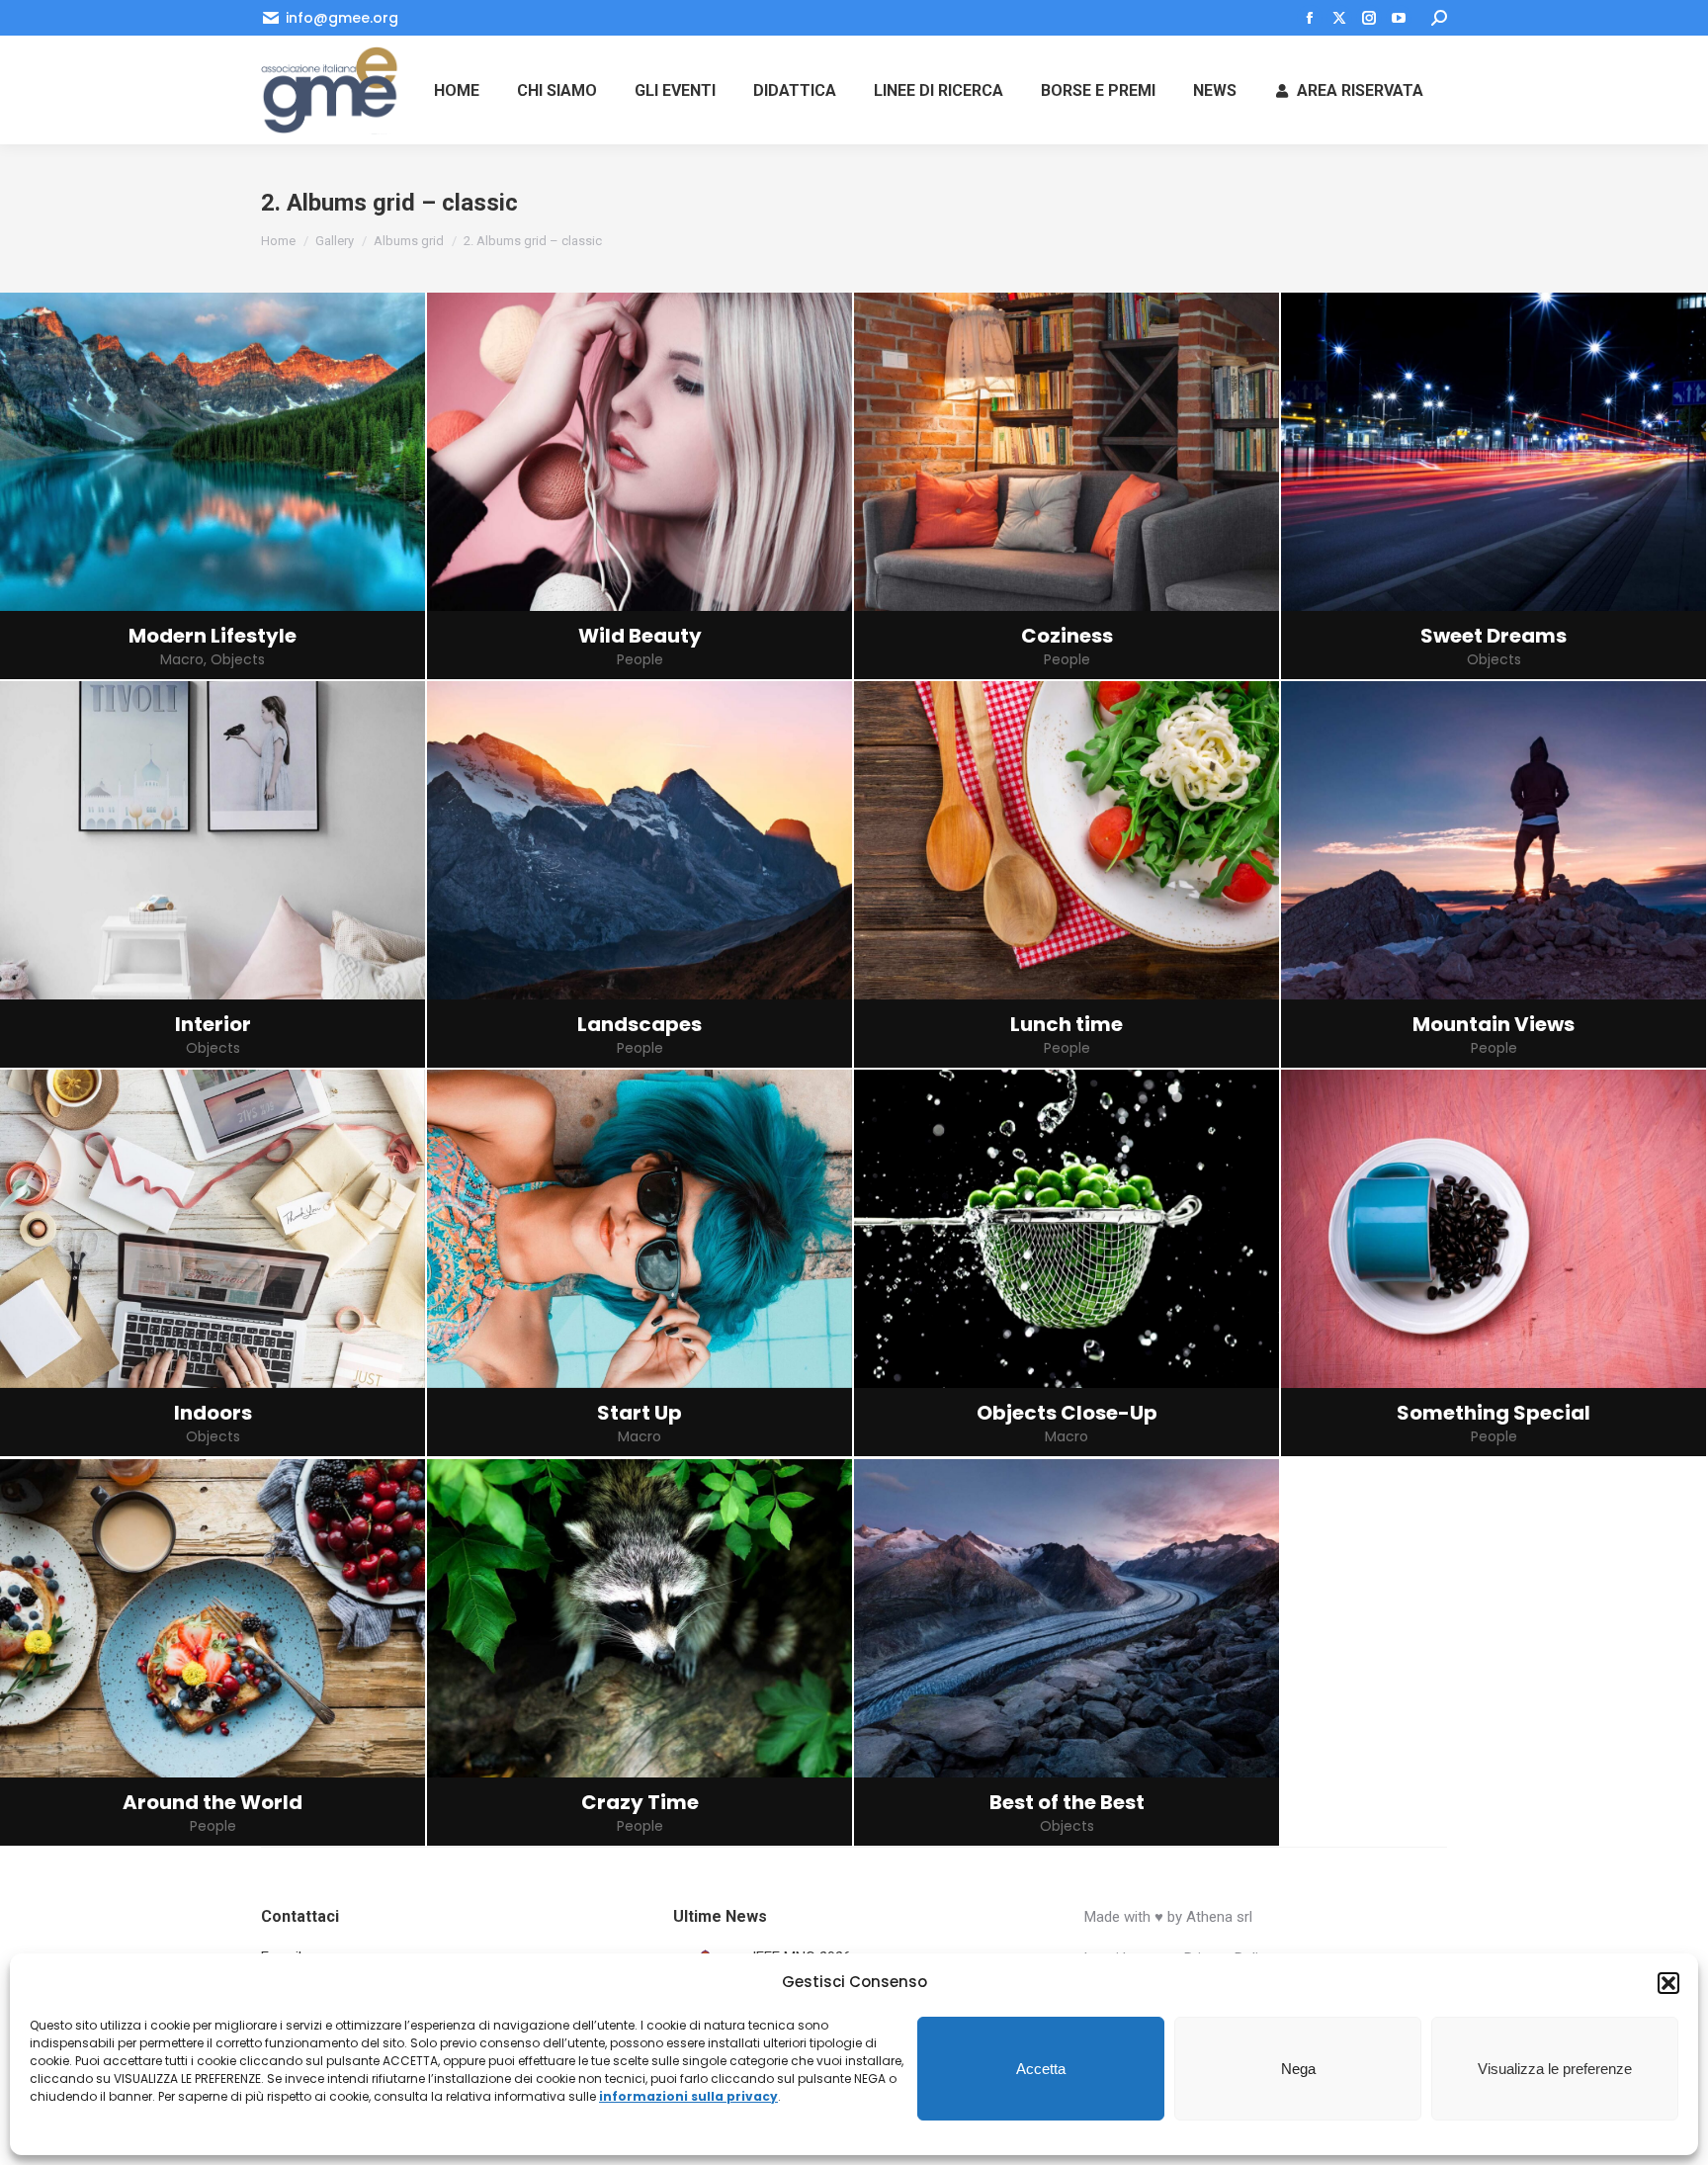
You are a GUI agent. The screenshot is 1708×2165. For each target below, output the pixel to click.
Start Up (640, 1413)
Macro (182, 660)
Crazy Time (640, 1802)
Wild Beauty (640, 636)
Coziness (1067, 636)
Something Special (1494, 1413)
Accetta (1041, 2069)
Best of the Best (1067, 1802)
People (640, 660)
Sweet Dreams (1494, 636)
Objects (238, 660)
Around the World (213, 1802)
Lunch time (1067, 1024)
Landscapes (640, 1024)
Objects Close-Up (1067, 1413)
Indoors (213, 1413)
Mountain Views (1494, 1024)
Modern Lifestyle (213, 636)
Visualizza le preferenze (1555, 2069)
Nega (1298, 2069)
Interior (213, 1024)
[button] (1668, 1983)
